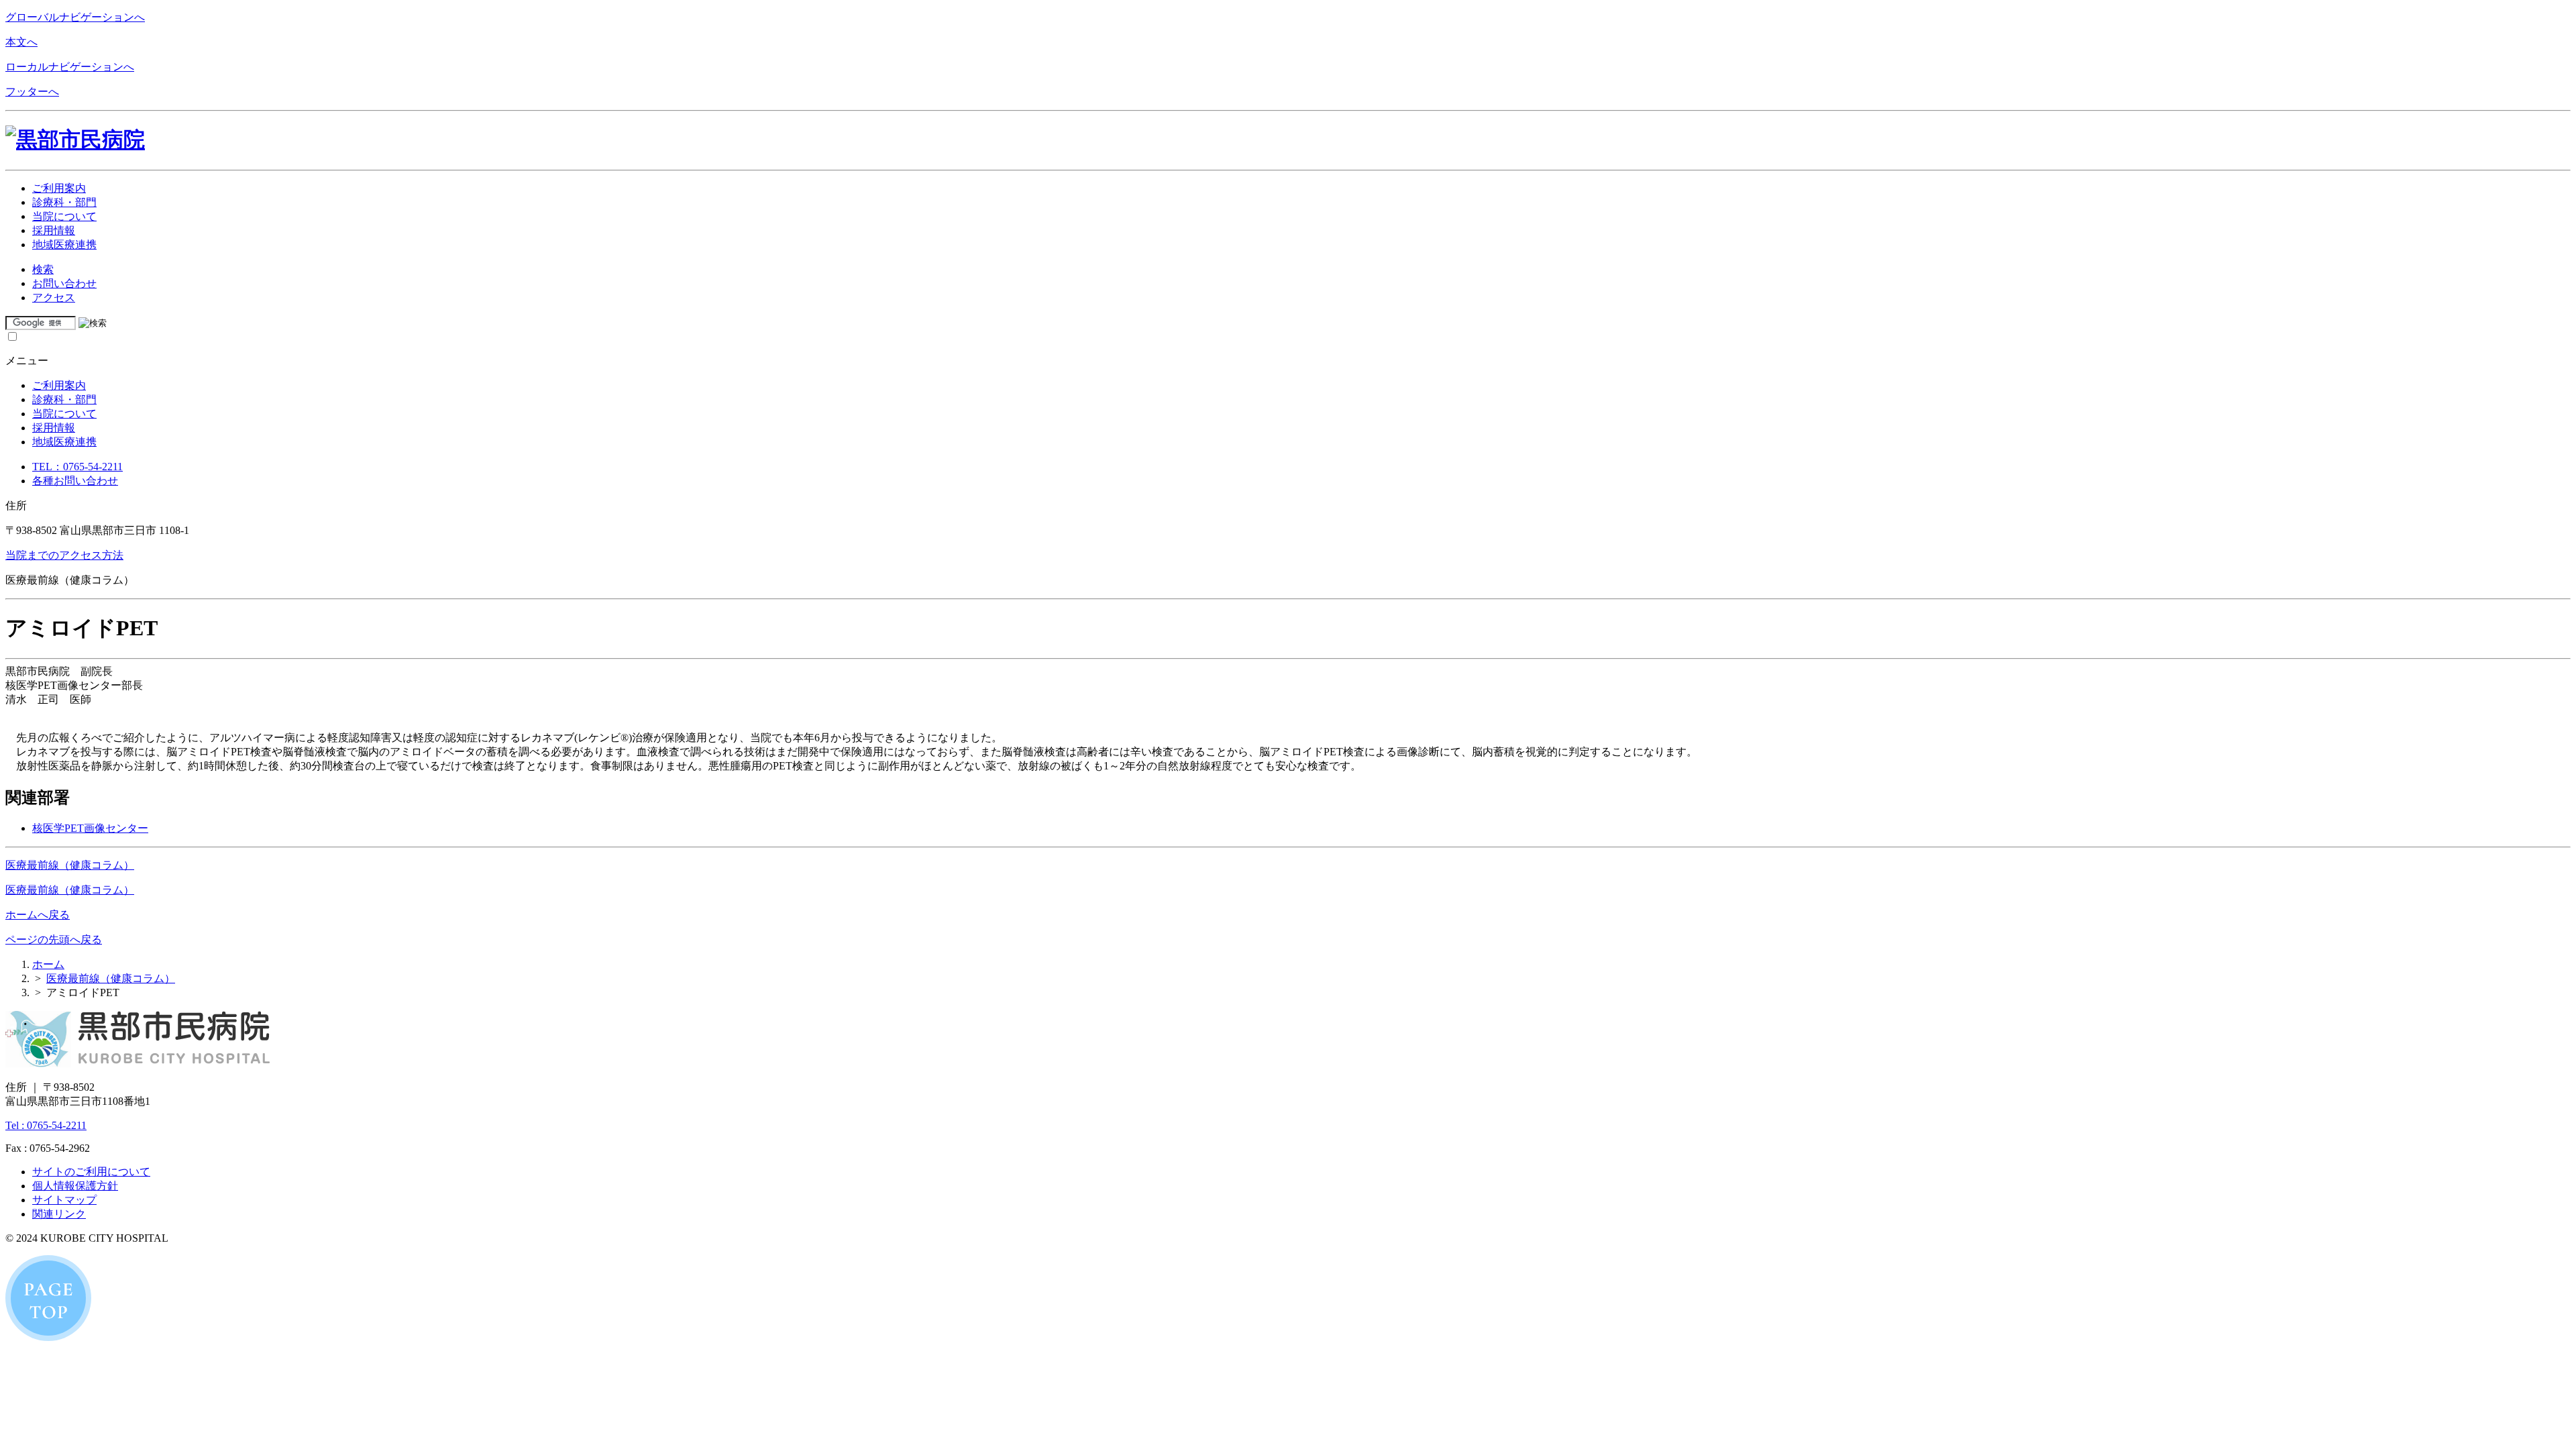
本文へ (21, 42)
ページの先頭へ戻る (54, 940)
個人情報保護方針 (75, 1186)
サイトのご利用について (91, 1172)
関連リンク (59, 1214)
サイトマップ (64, 1200)
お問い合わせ (64, 283)
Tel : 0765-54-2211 (46, 1125)
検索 (43, 269)
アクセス (54, 298)
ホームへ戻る (38, 915)
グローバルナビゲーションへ (75, 17)
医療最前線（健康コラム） (70, 865)
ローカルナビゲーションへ (70, 67)
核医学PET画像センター (90, 828)
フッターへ (32, 92)
